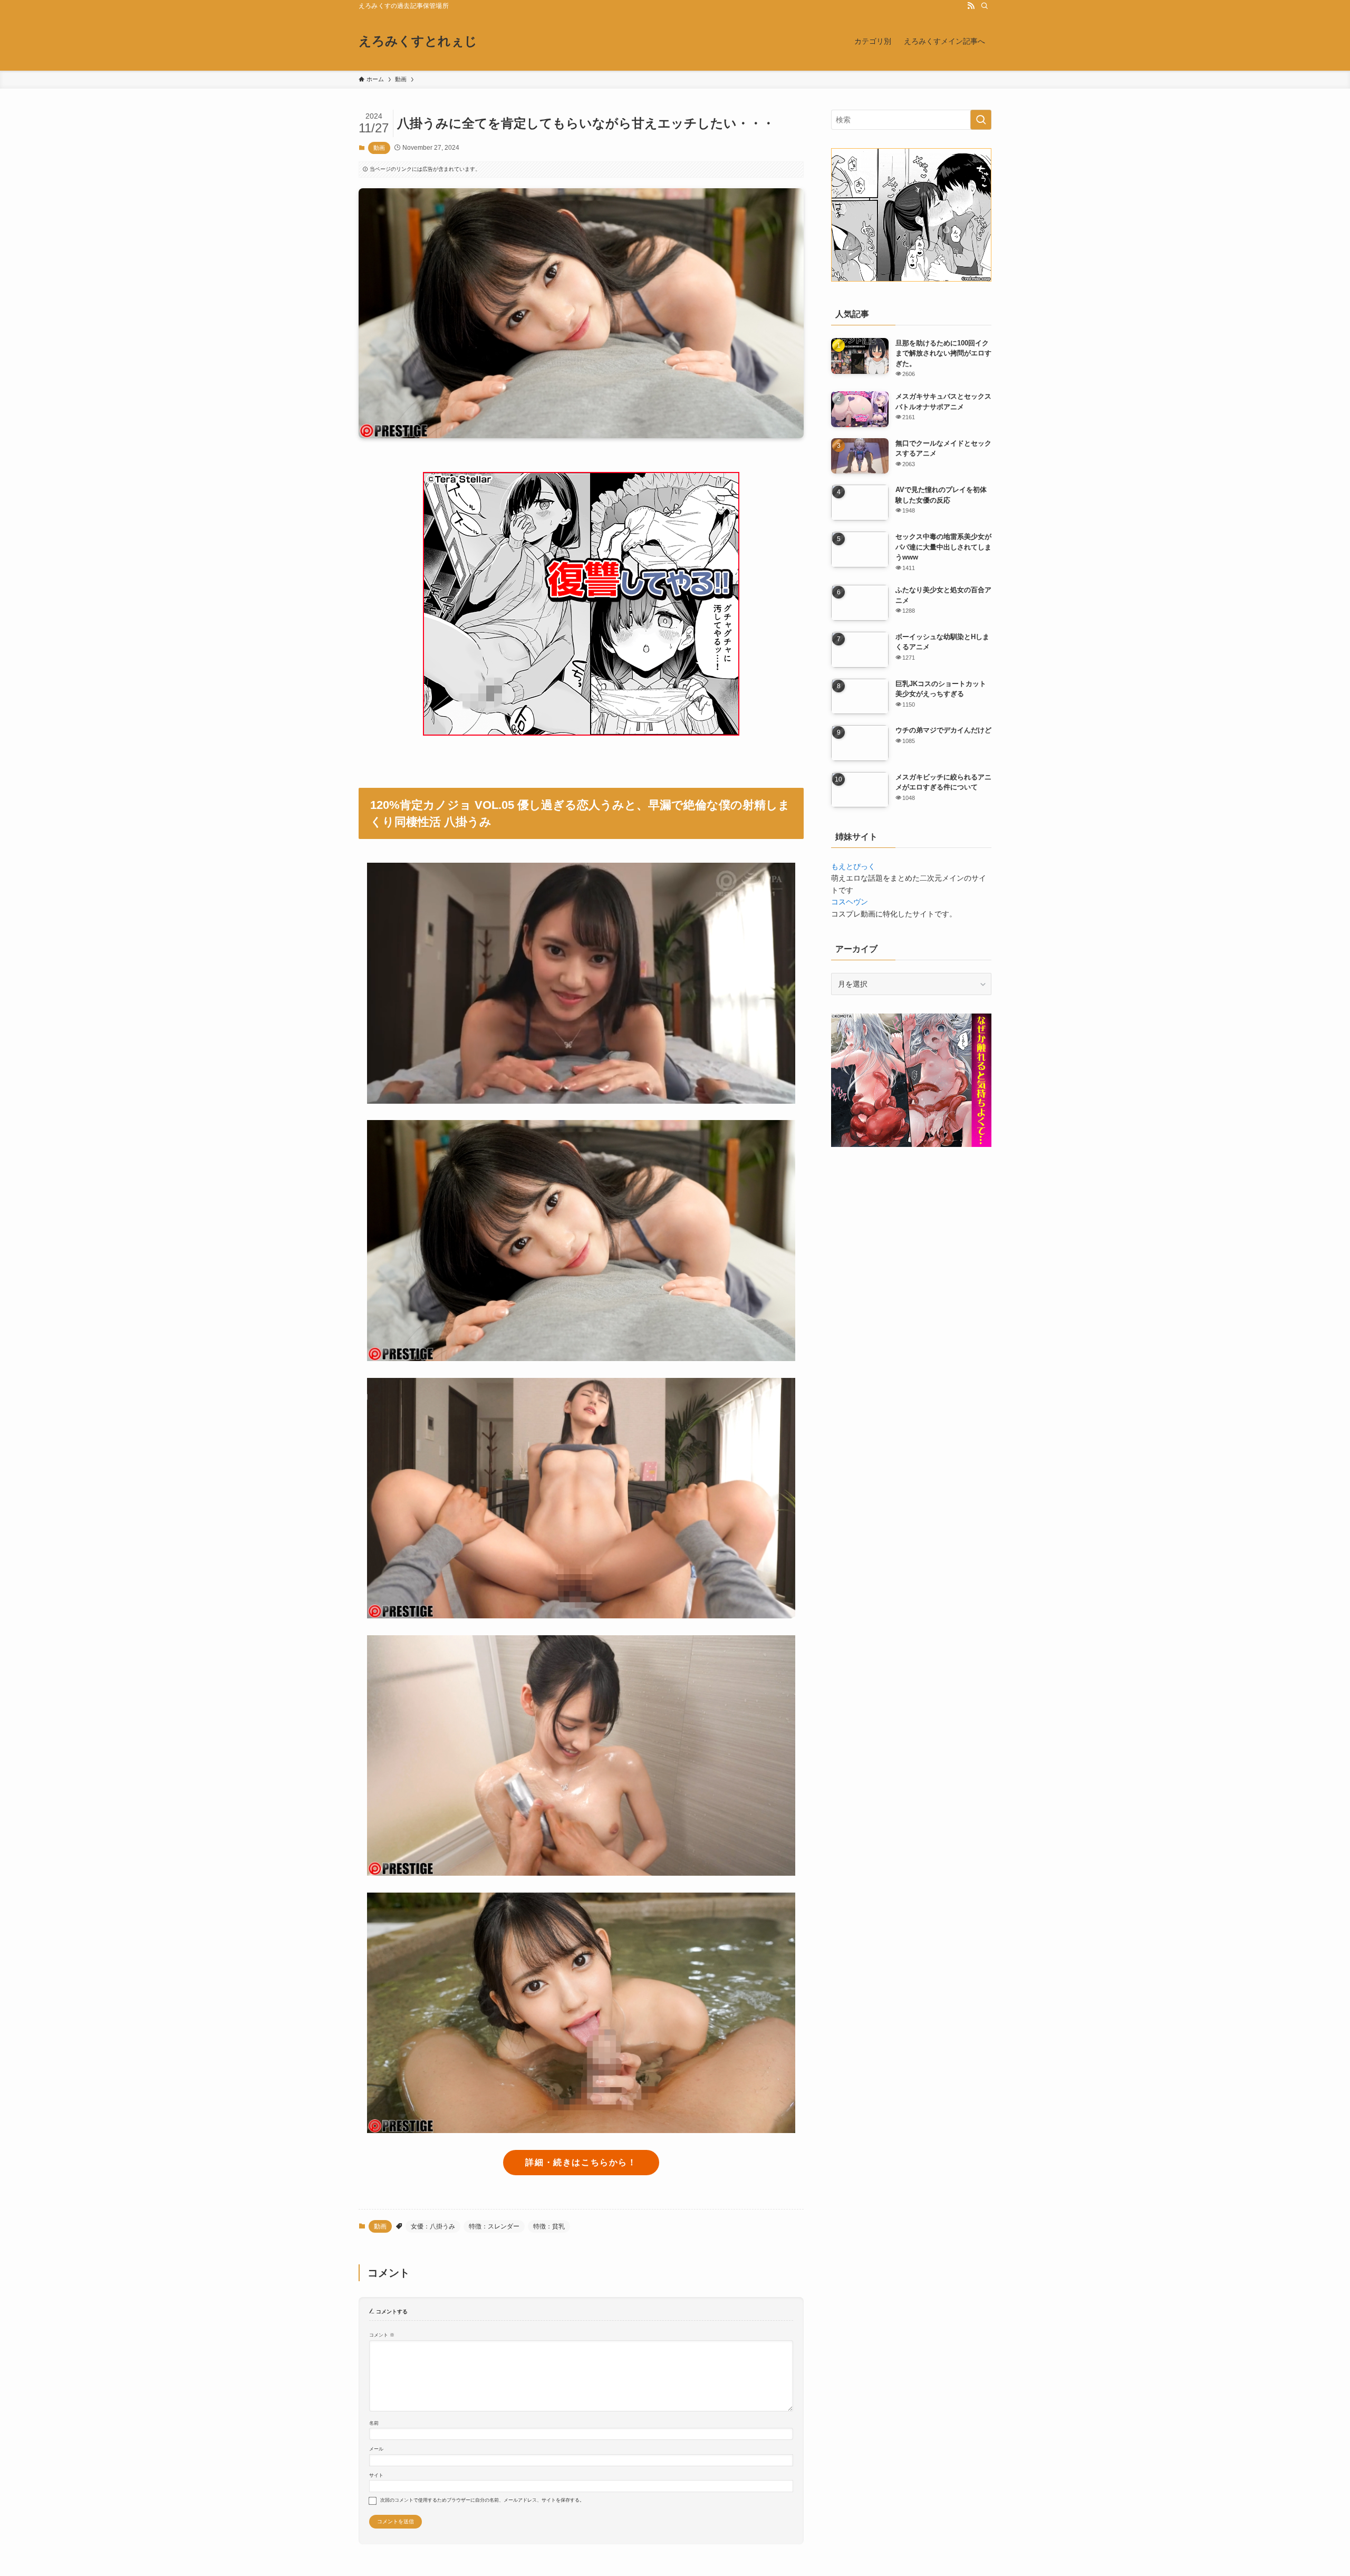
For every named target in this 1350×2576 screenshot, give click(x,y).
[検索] (985, 6)
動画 (379, 148)
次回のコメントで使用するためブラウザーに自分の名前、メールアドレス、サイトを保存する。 (482, 2500)
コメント (382, 2335)
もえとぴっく (853, 866)
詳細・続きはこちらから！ (581, 2162)
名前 (374, 2423)
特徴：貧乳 (549, 2226)
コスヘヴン (850, 902)
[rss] (971, 6)
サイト (376, 2475)
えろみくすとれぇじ (418, 41)
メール (376, 2449)
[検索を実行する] (981, 120)
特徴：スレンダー (494, 2226)
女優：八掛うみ (433, 2226)
